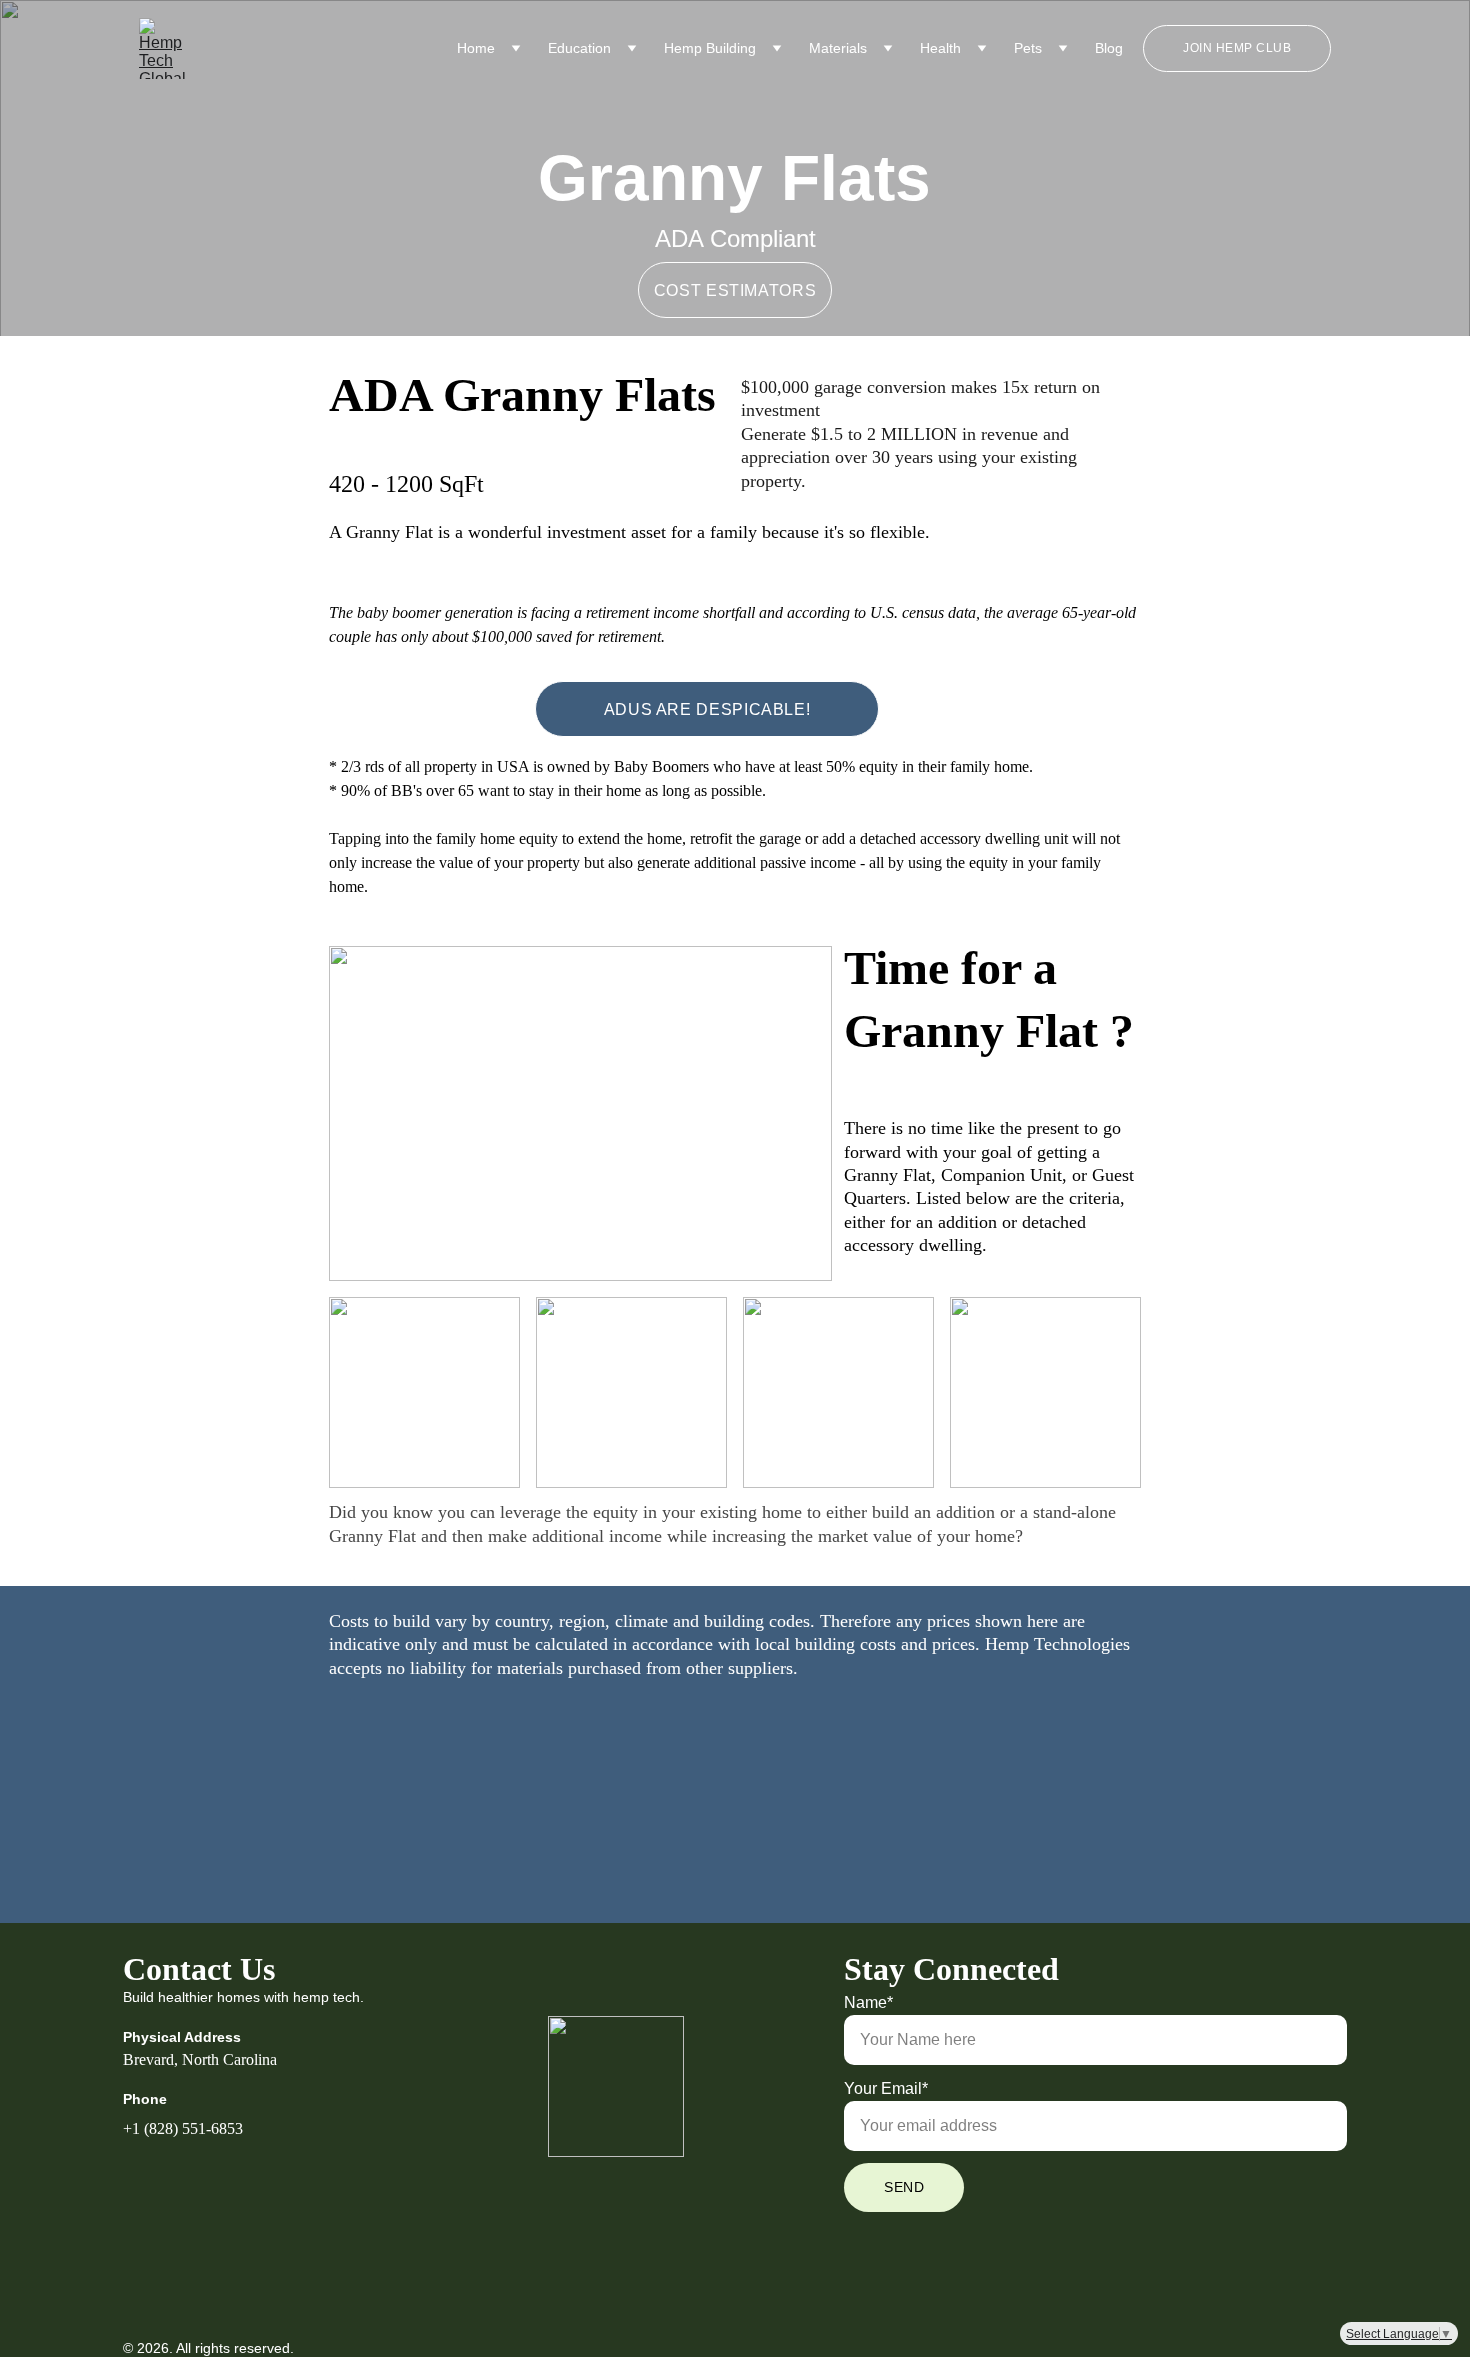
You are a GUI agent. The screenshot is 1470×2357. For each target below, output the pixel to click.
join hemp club (1237, 48)
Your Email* (886, 2088)
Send (904, 2187)
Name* (868, 2002)
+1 (131, 2128)
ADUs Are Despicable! (707, 709)
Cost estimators (735, 290)
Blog (1109, 48)
